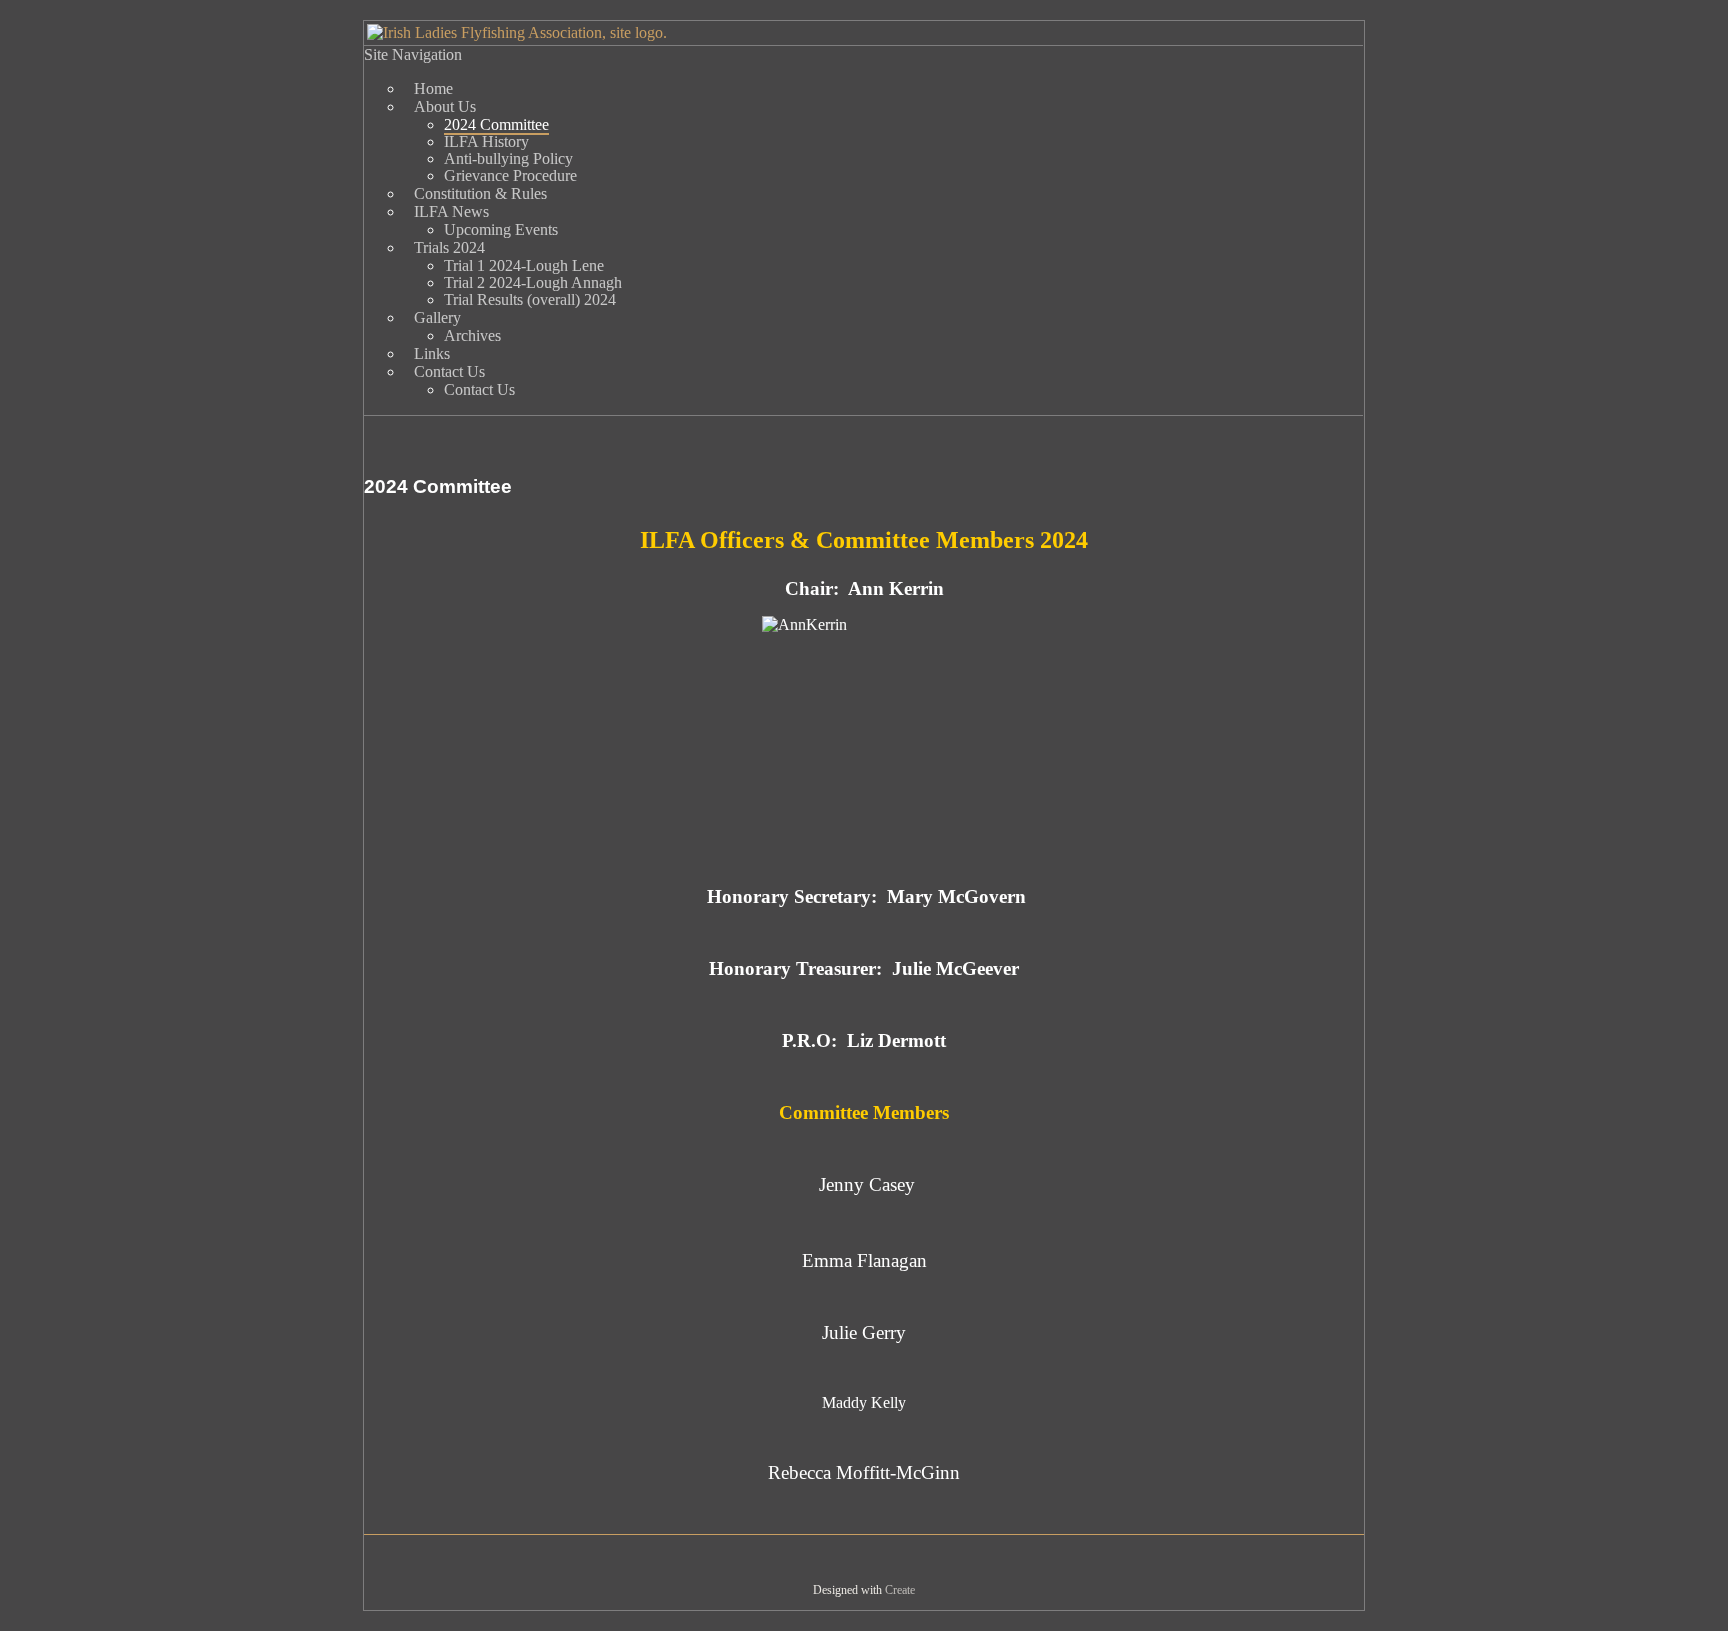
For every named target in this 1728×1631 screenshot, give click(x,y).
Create (900, 1590)
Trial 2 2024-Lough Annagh (533, 282)
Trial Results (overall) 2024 (530, 299)
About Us (445, 106)
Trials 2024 (449, 247)
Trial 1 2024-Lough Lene (524, 265)
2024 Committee (496, 124)
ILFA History (486, 141)
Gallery (437, 317)
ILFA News (451, 211)
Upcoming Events (501, 229)
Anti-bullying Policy (508, 158)
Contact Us (449, 371)
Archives (472, 335)
